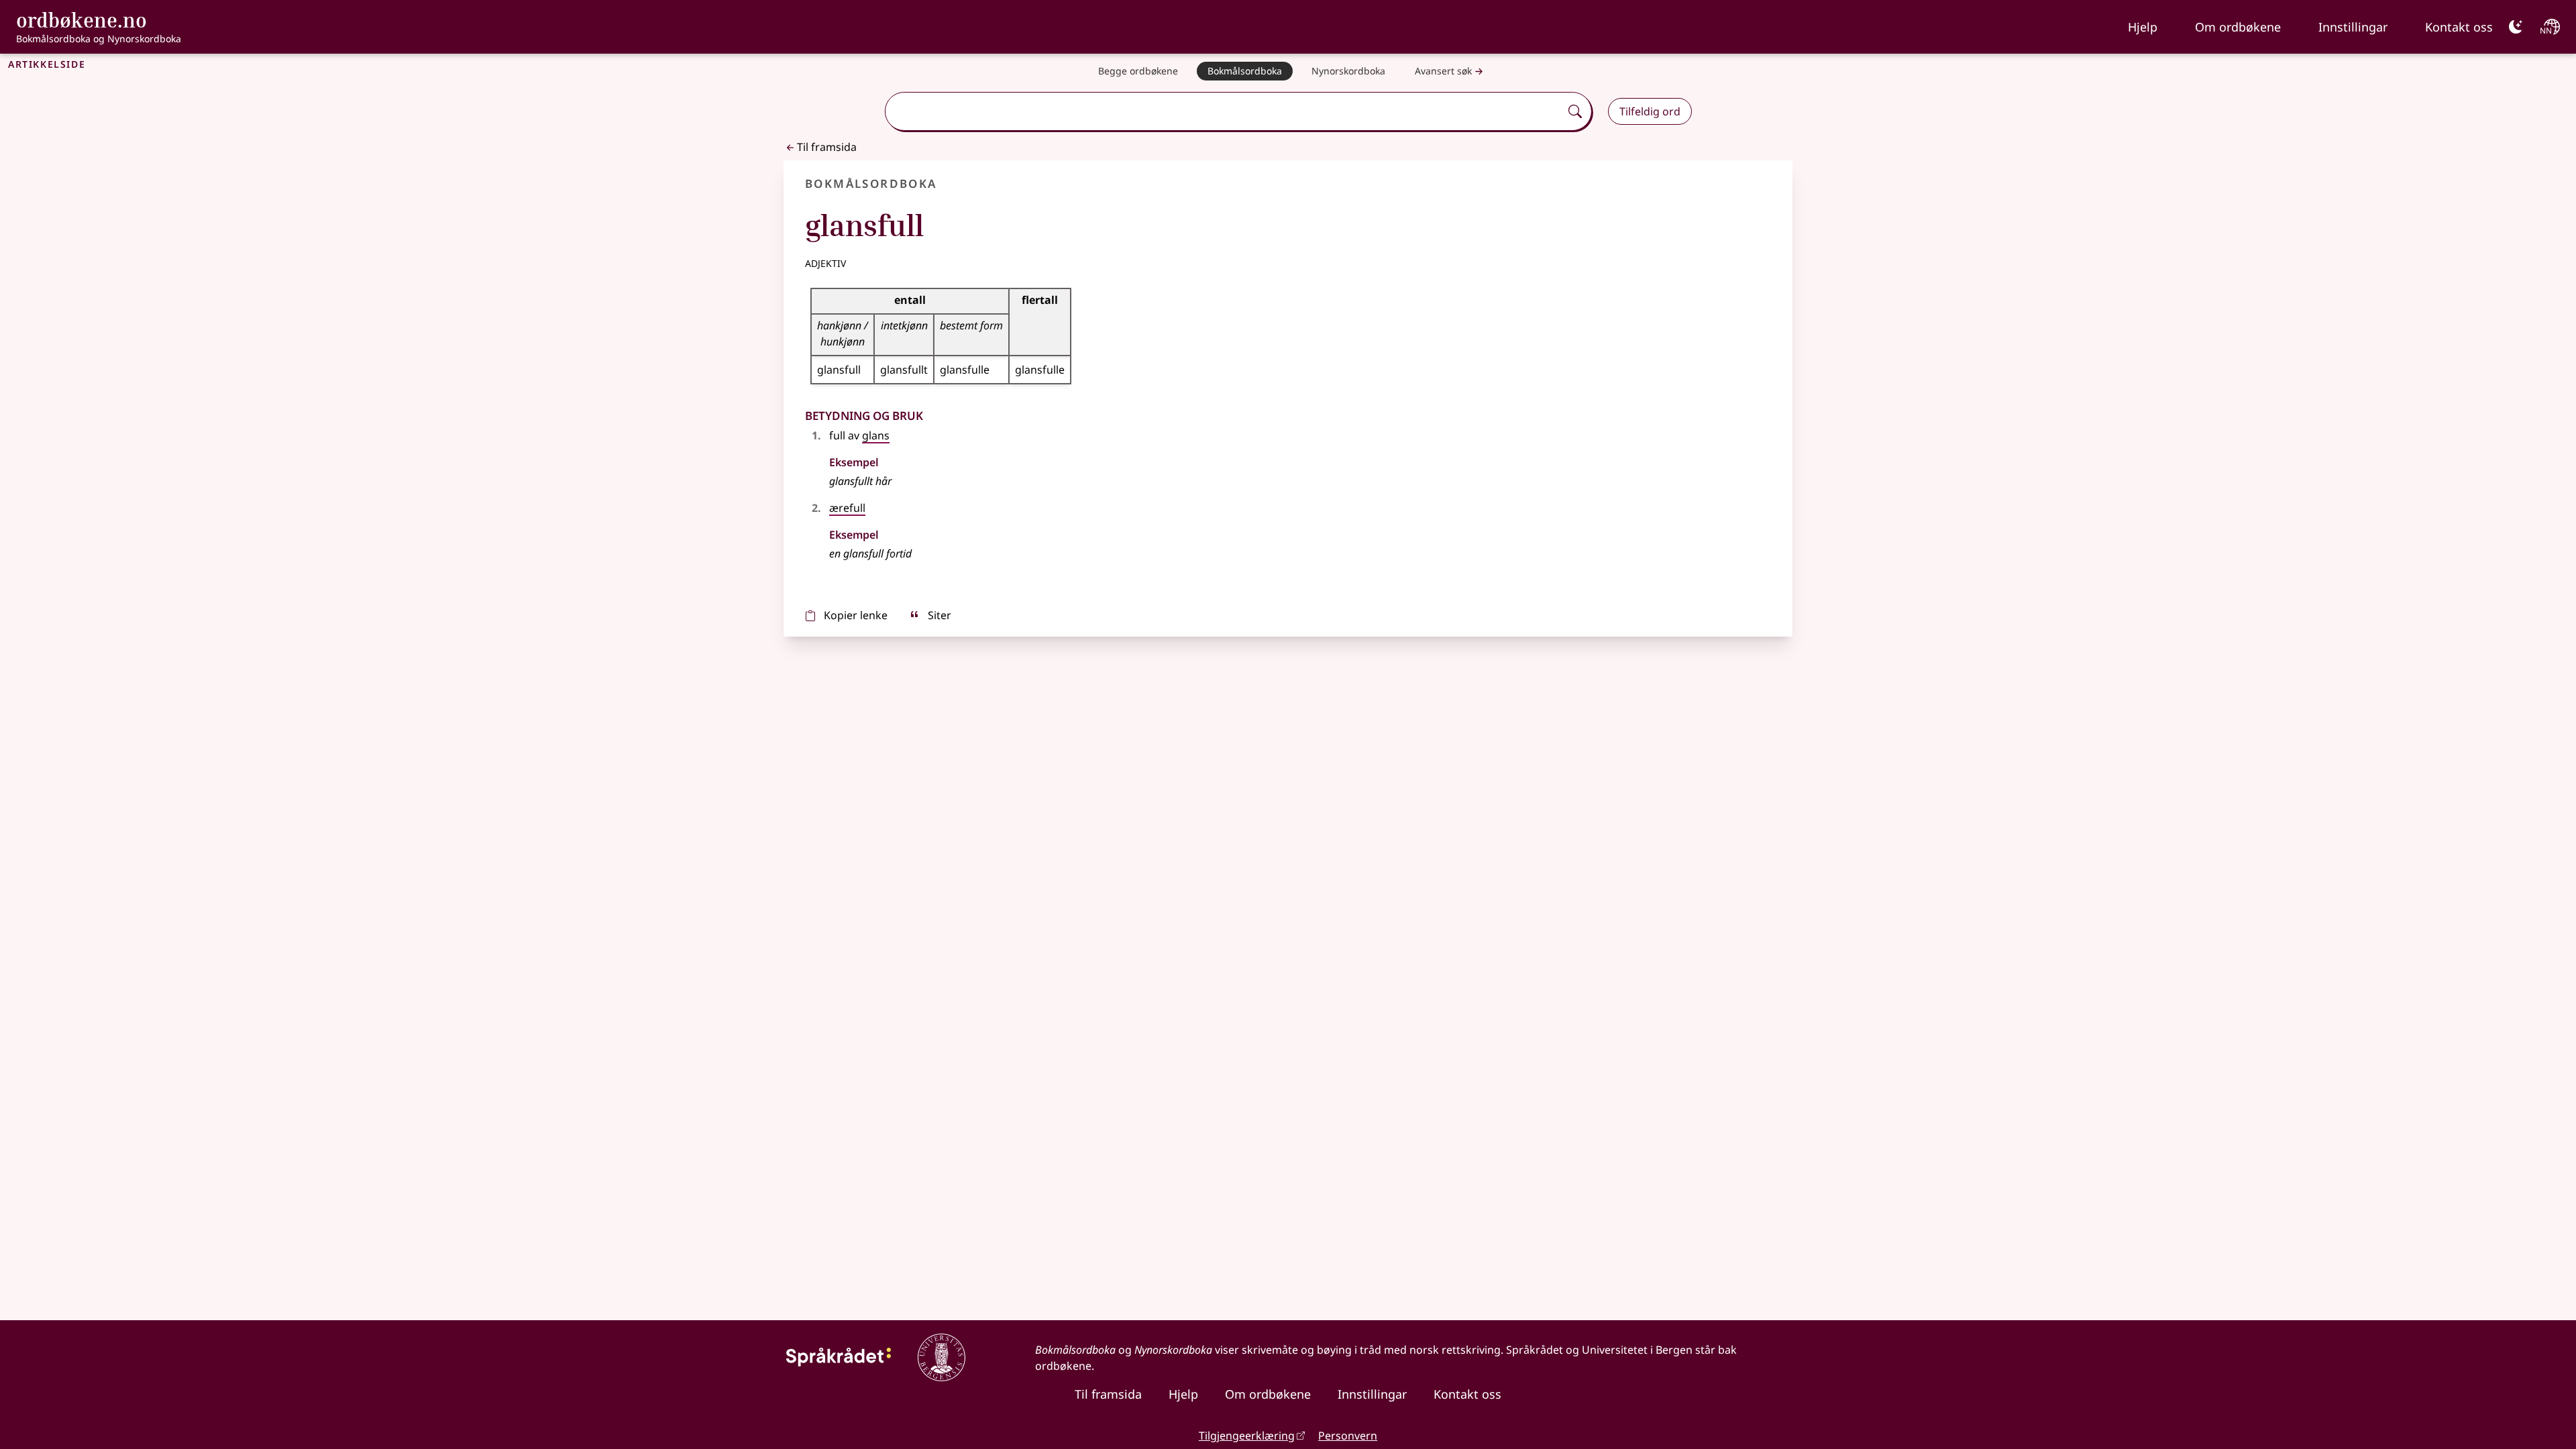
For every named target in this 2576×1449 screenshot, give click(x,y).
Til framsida (827, 147)
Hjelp (2143, 27)
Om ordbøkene (2238, 27)
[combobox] (1224, 111)
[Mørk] (2516, 27)
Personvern (1348, 1436)
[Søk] (1575, 111)
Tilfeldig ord (1650, 111)
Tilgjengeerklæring (1247, 1436)
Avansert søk (1443, 71)
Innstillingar (2353, 27)
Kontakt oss (2459, 27)
